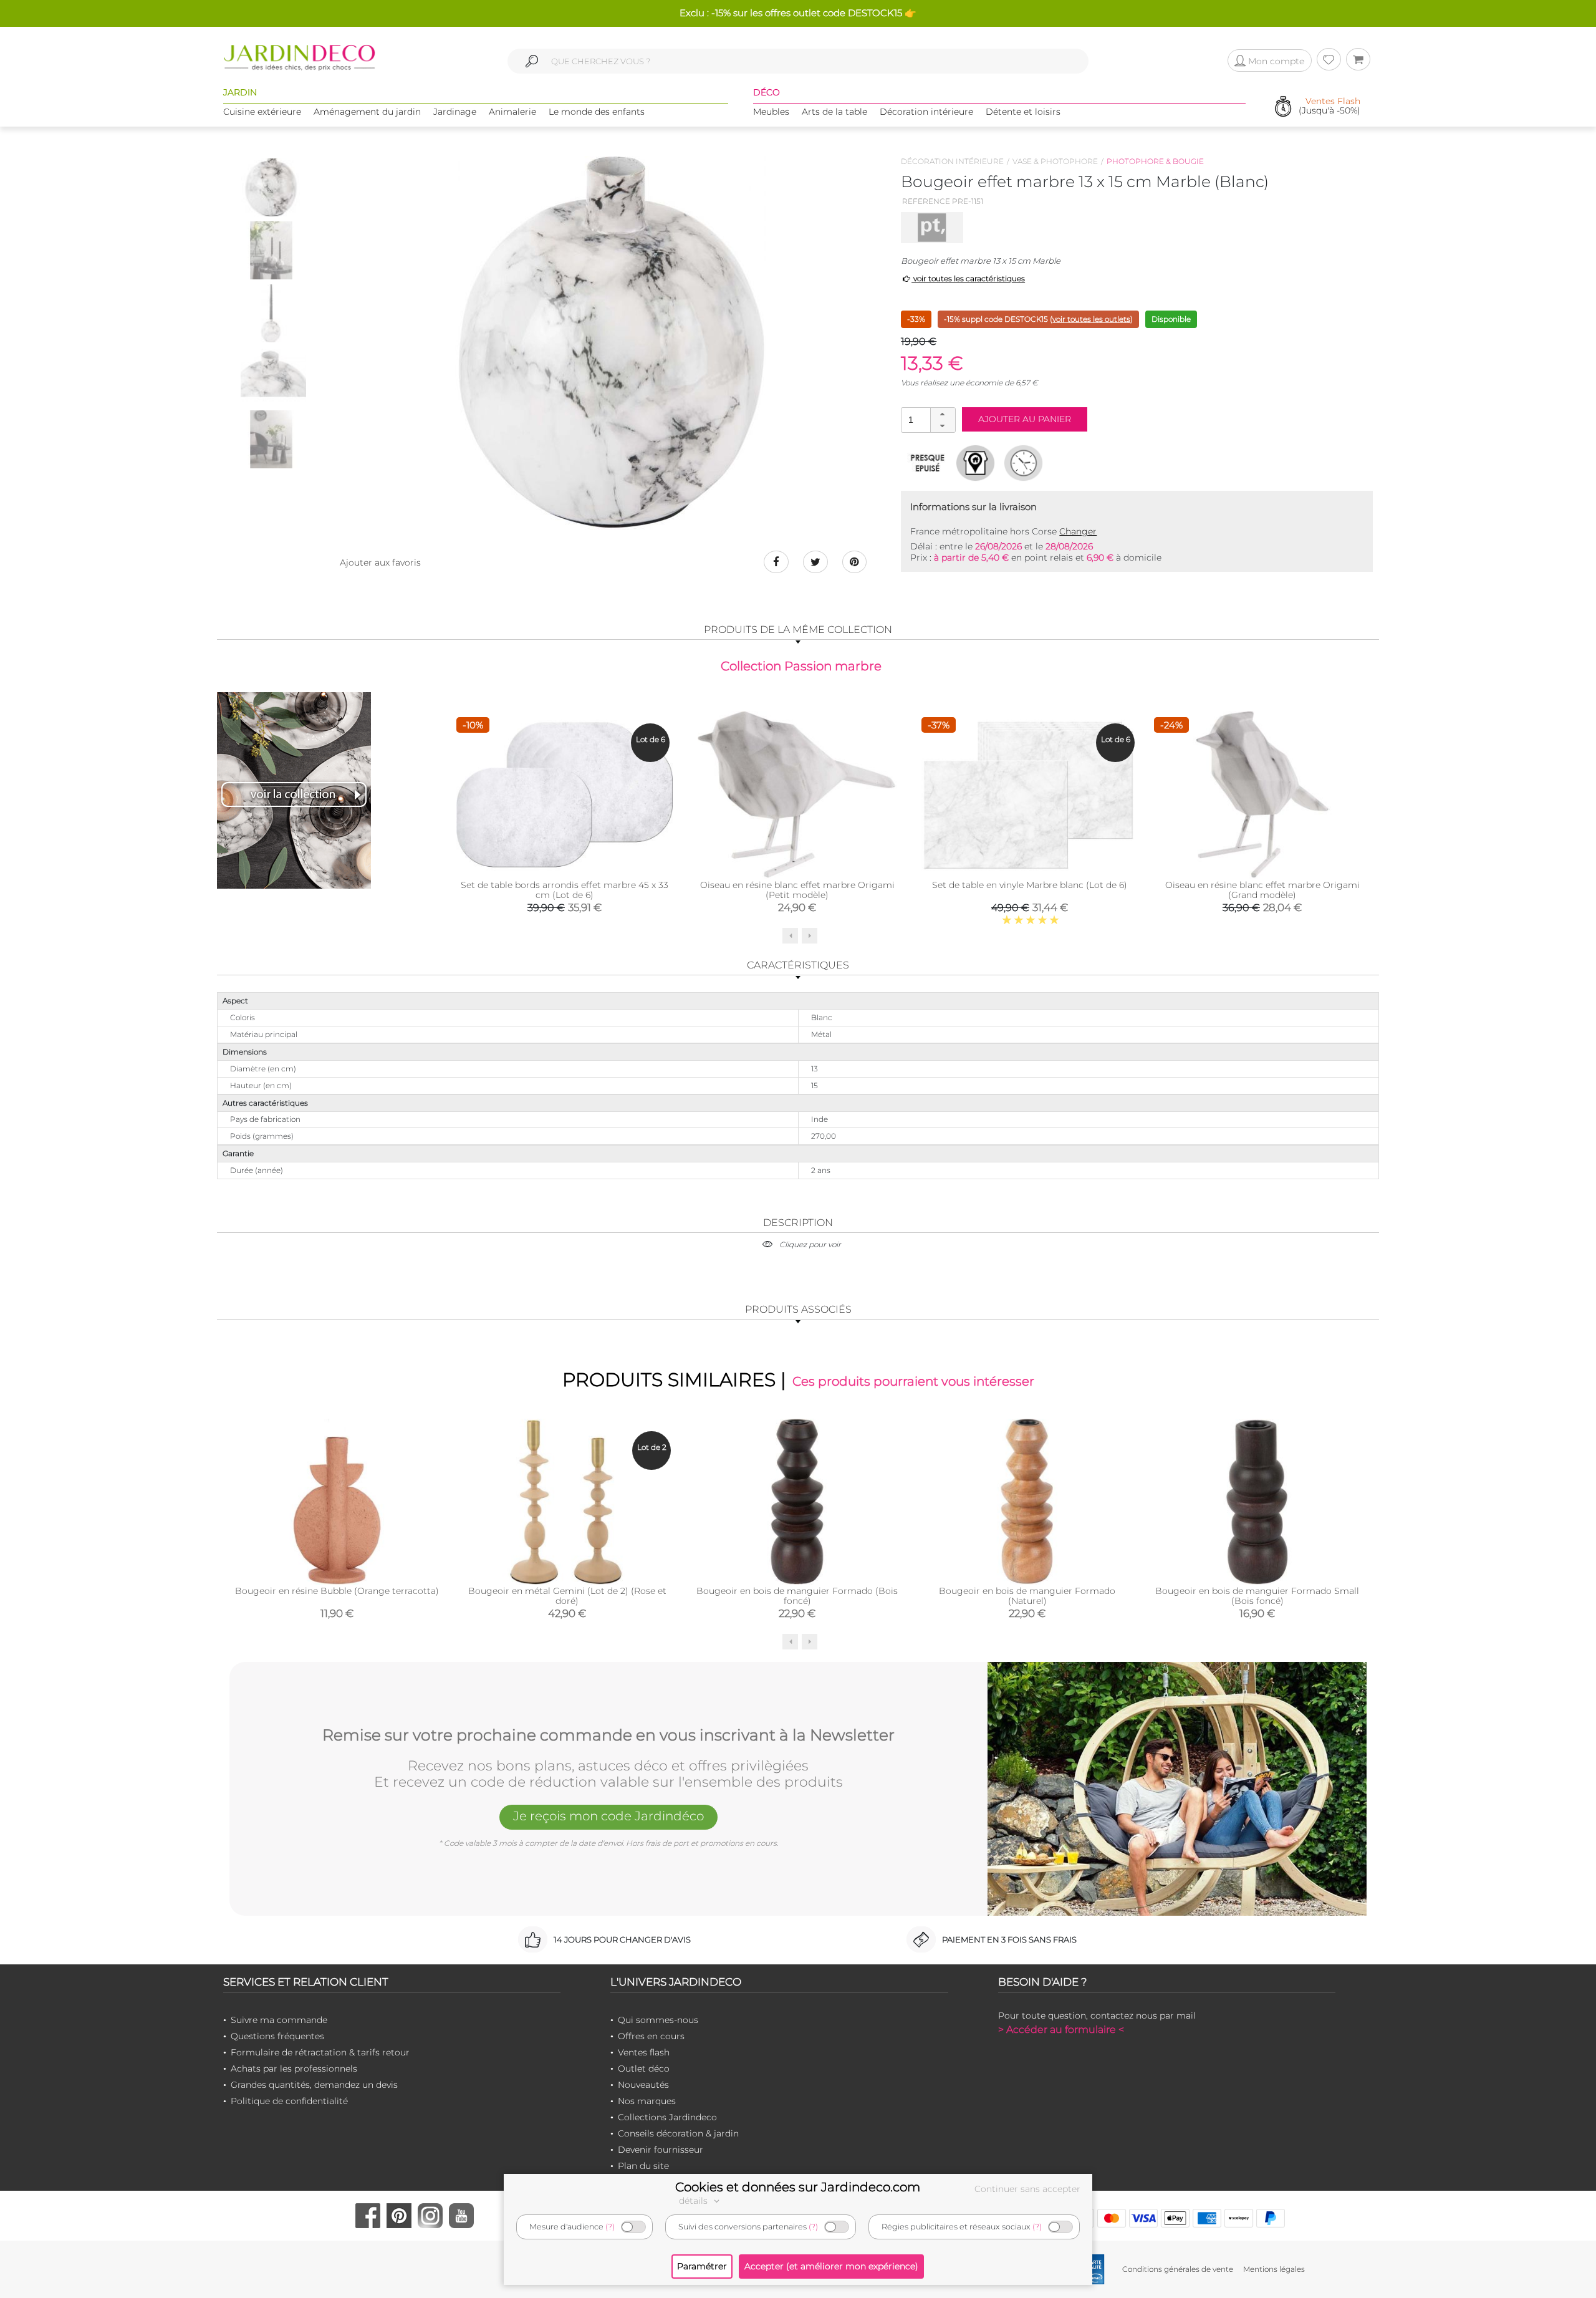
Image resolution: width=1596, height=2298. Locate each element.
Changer (1078, 531)
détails (695, 2201)
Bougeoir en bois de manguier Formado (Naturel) (1027, 1596)
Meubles (771, 112)
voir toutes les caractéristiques (968, 278)
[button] (943, 414)
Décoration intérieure (926, 112)
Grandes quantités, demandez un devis (314, 2085)
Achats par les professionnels (294, 2069)
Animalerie (512, 112)
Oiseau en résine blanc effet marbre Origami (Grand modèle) (1262, 890)
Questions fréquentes (277, 2036)
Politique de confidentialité (289, 2101)
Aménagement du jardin (367, 112)
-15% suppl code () (1038, 319)
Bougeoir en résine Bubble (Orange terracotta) (337, 1591)
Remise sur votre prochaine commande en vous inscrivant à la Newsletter (608, 1736)
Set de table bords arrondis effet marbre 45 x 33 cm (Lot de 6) (565, 890)
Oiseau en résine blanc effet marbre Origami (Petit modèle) (797, 890)
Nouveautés (643, 2085)
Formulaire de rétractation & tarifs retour (320, 2052)
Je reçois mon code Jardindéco (608, 1816)
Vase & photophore (1055, 161)
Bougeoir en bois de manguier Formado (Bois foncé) (797, 1596)
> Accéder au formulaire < (1061, 2030)
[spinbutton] (927, 419)
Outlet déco (644, 2069)
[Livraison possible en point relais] (975, 463)
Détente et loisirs (1023, 112)
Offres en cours (651, 2036)
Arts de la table (834, 112)
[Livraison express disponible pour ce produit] (1023, 463)
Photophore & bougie (1155, 161)
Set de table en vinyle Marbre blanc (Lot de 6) (1030, 885)
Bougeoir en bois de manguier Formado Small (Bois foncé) (1257, 1596)
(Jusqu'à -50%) (1329, 106)
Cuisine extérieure (262, 112)
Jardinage (455, 112)
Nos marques (647, 2101)
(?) (610, 2227)
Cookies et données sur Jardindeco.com (798, 2187)
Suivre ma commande (279, 2020)
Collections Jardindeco (667, 2117)
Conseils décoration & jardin (678, 2133)
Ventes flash (644, 2052)
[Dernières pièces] (927, 463)
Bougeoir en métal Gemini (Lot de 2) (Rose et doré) (567, 1596)
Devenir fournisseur (661, 2150)
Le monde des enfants (597, 112)
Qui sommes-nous (658, 2020)
